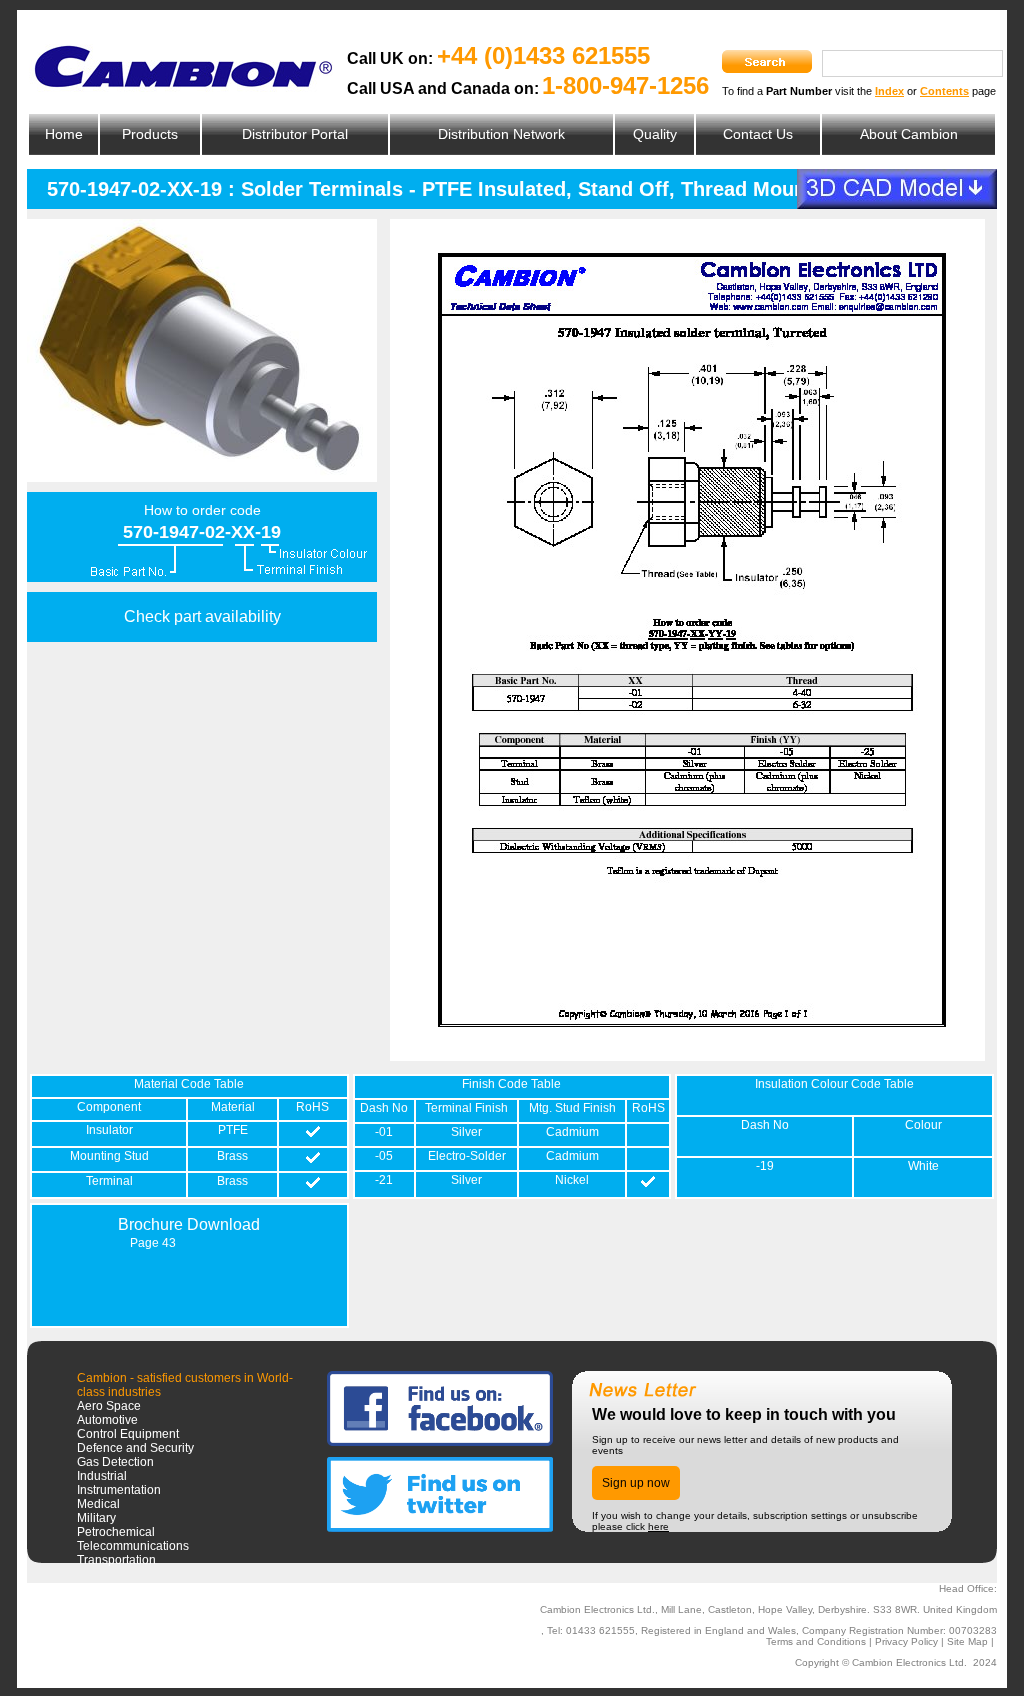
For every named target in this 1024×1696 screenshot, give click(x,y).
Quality (655, 134)
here (658, 1526)
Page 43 (153, 1243)
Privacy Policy (906, 1641)
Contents (944, 91)
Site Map (967, 1641)
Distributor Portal (295, 134)
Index (889, 91)
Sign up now (636, 1483)
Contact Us (758, 134)
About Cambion (909, 134)
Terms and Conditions (816, 1641)
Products (150, 134)
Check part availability (202, 616)
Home (64, 134)
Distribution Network (501, 134)
